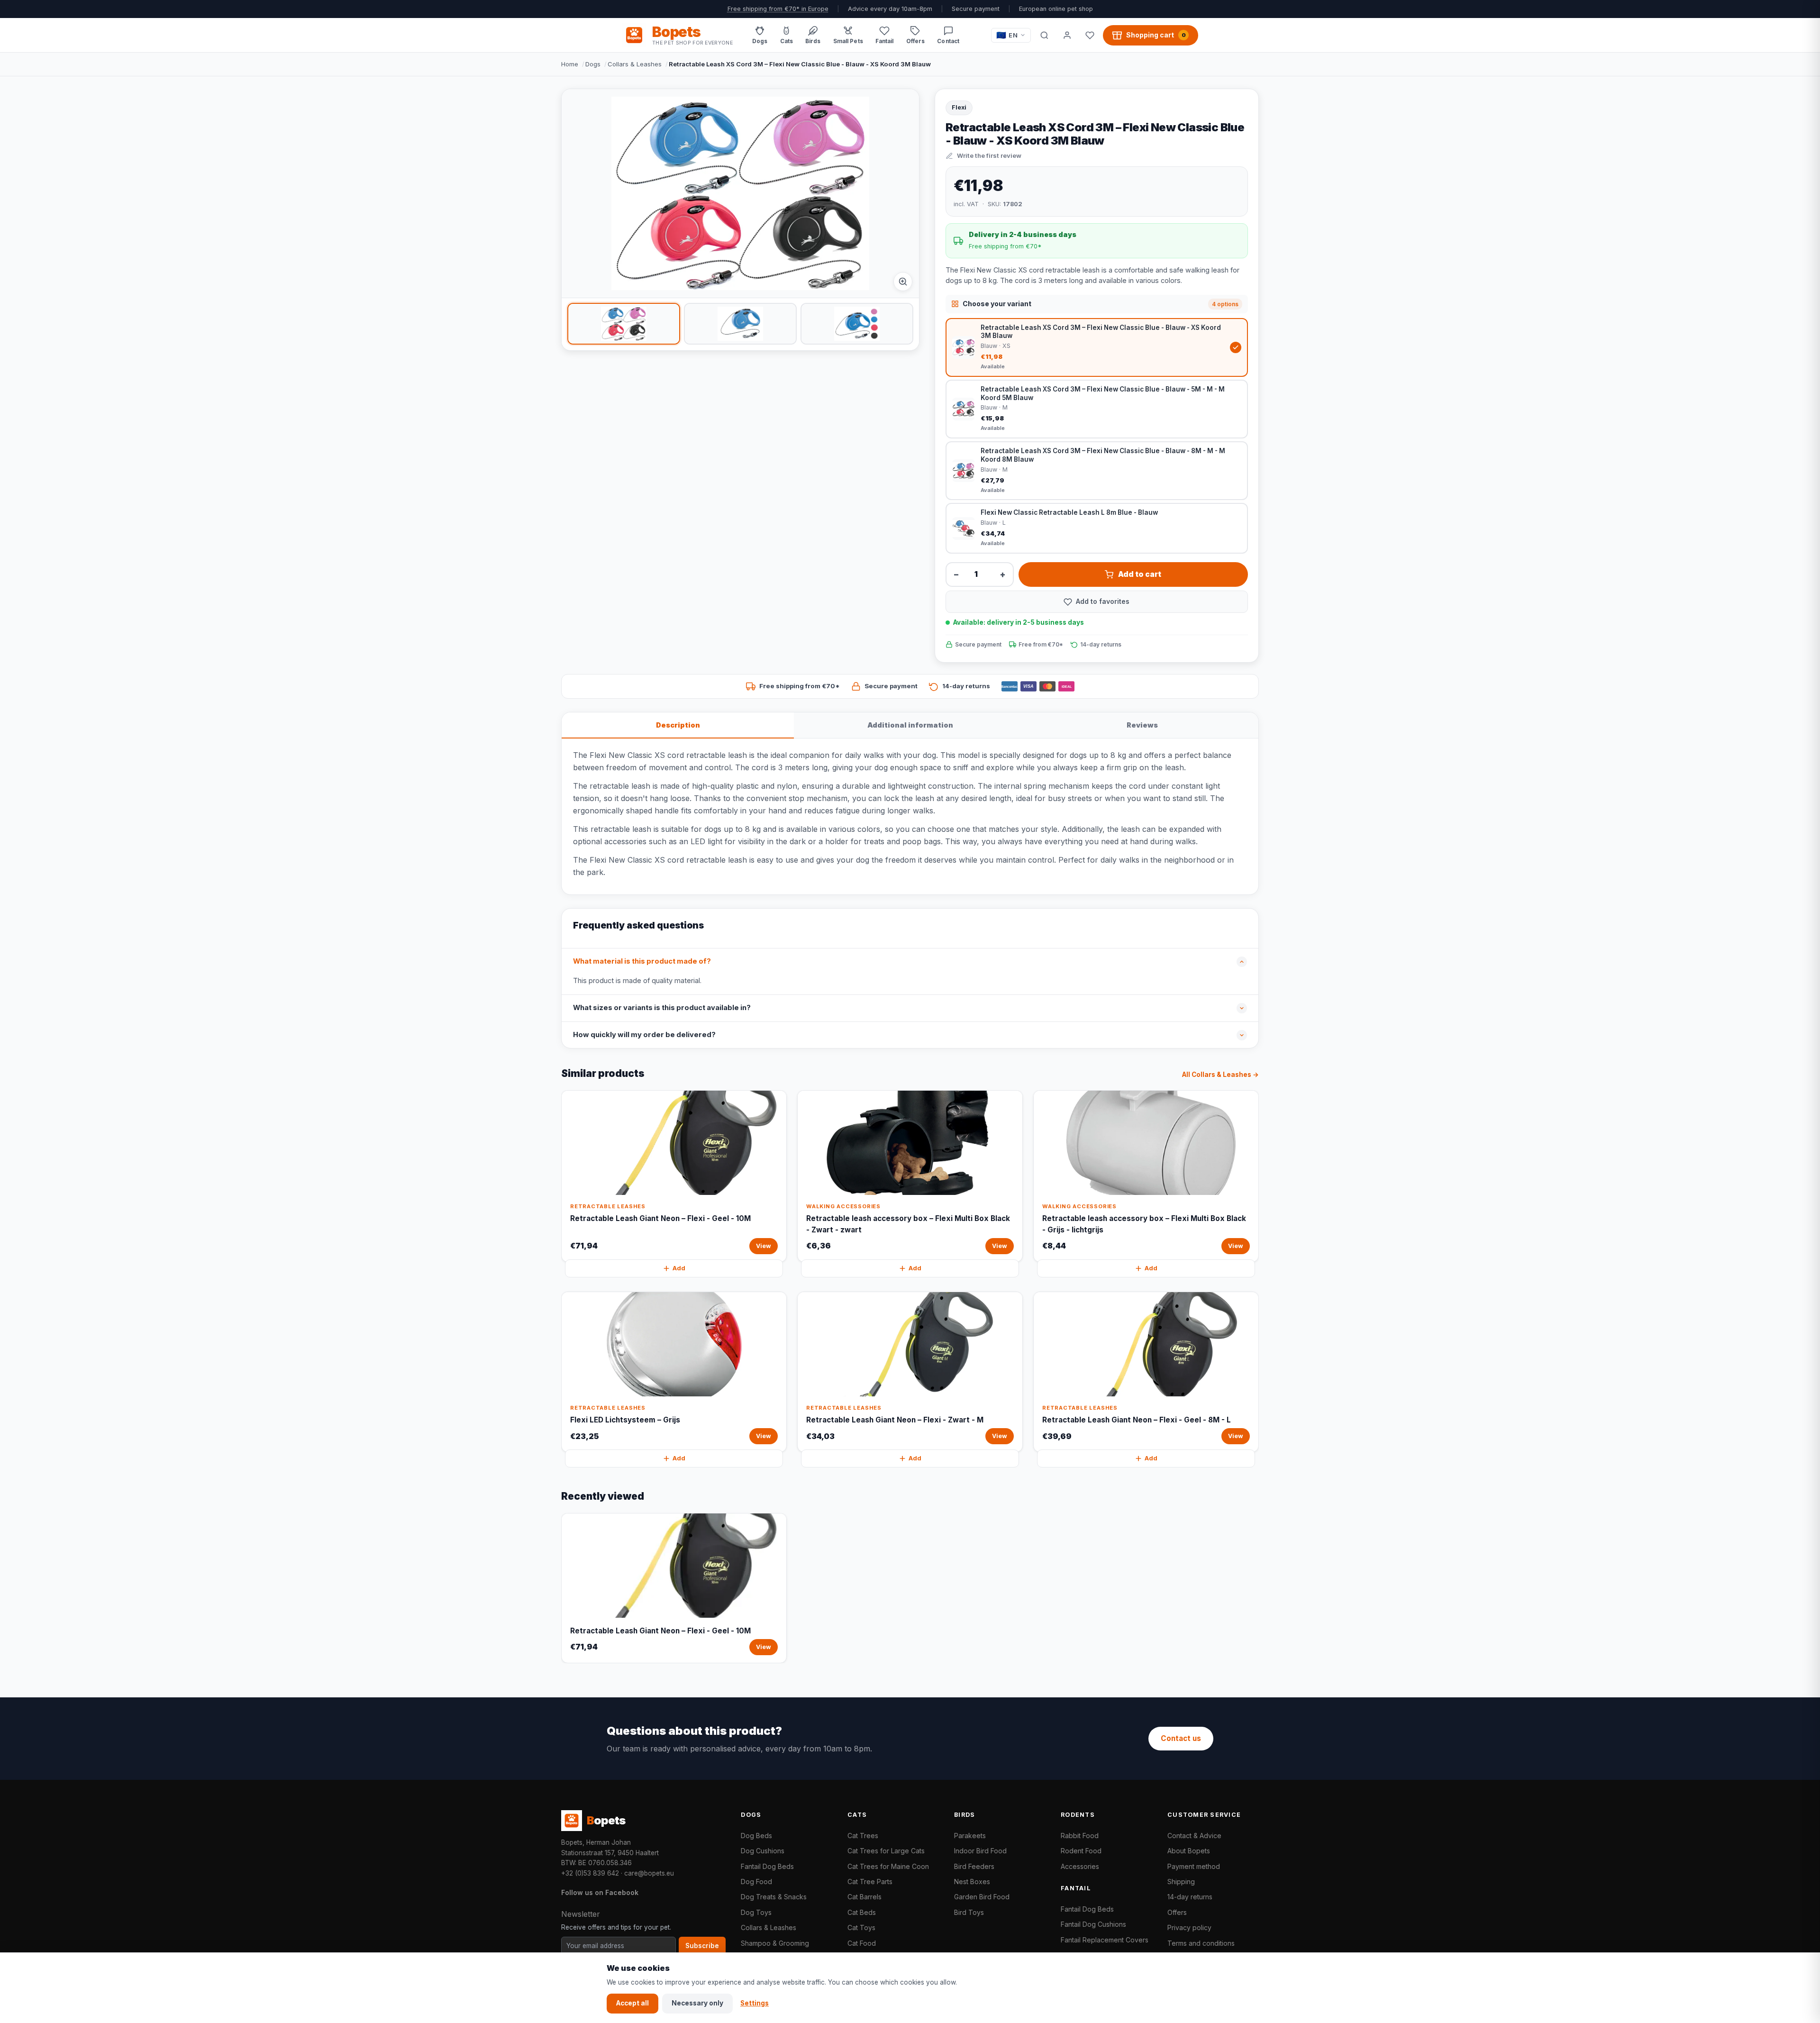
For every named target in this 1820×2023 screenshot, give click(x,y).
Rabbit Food (1080, 1836)
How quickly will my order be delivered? (644, 1035)
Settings (755, 2003)
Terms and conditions (1201, 1943)
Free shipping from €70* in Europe (778, 9)
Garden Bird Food (982, 1897)
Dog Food (756, 1882)
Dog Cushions (763, 1851)
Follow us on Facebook (600, 1892)
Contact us (1181, 1738)
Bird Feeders (974, 1866)
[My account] (1067, 35)
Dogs (593, 64)
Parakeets (970, 1836)
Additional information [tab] (910, 725)
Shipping (1181, 1882)
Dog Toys (756, 1912)
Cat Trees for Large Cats (886, 1851)
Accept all (632, 2003)
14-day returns (1190, 1897)
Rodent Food (1081, 1851)
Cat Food (862, 1943)
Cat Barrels (864, 1897)
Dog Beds (756, 1836)
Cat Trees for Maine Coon (888, 1866)
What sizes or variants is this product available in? (662, 1008)
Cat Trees (863, 1836)
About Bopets (1189, 1851)
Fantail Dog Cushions (1093, 1924)
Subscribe (702, 1946)
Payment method (1194, 1866)
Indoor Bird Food (980, 1851)
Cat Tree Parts (870, 1882)
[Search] (1044, 35)
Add (679, 1268)
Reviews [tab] (1142, 725)
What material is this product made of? (642, 961)
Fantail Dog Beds (767, 1866)
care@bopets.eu (649, 1873)
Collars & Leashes (635, 64)
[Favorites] (1090, 35)
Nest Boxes (972, 1882)
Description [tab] (678, 725)
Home (570, 64)
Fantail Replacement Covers (1105, 1940)
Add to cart (1140, 574)
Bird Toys (969, 1912)
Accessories (1080, 1866)
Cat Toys (861, 1927)
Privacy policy (1189, 1927)
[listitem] (624, 324)
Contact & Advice (1194, 1836)
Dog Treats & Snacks (774, 1897)
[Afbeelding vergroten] (903, 282)
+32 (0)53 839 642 (590, 1873)
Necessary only (697, 2003)
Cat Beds (862, 1912)
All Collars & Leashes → (1220, 1075)
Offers (1177, 1912)
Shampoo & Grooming (775, 1943)
